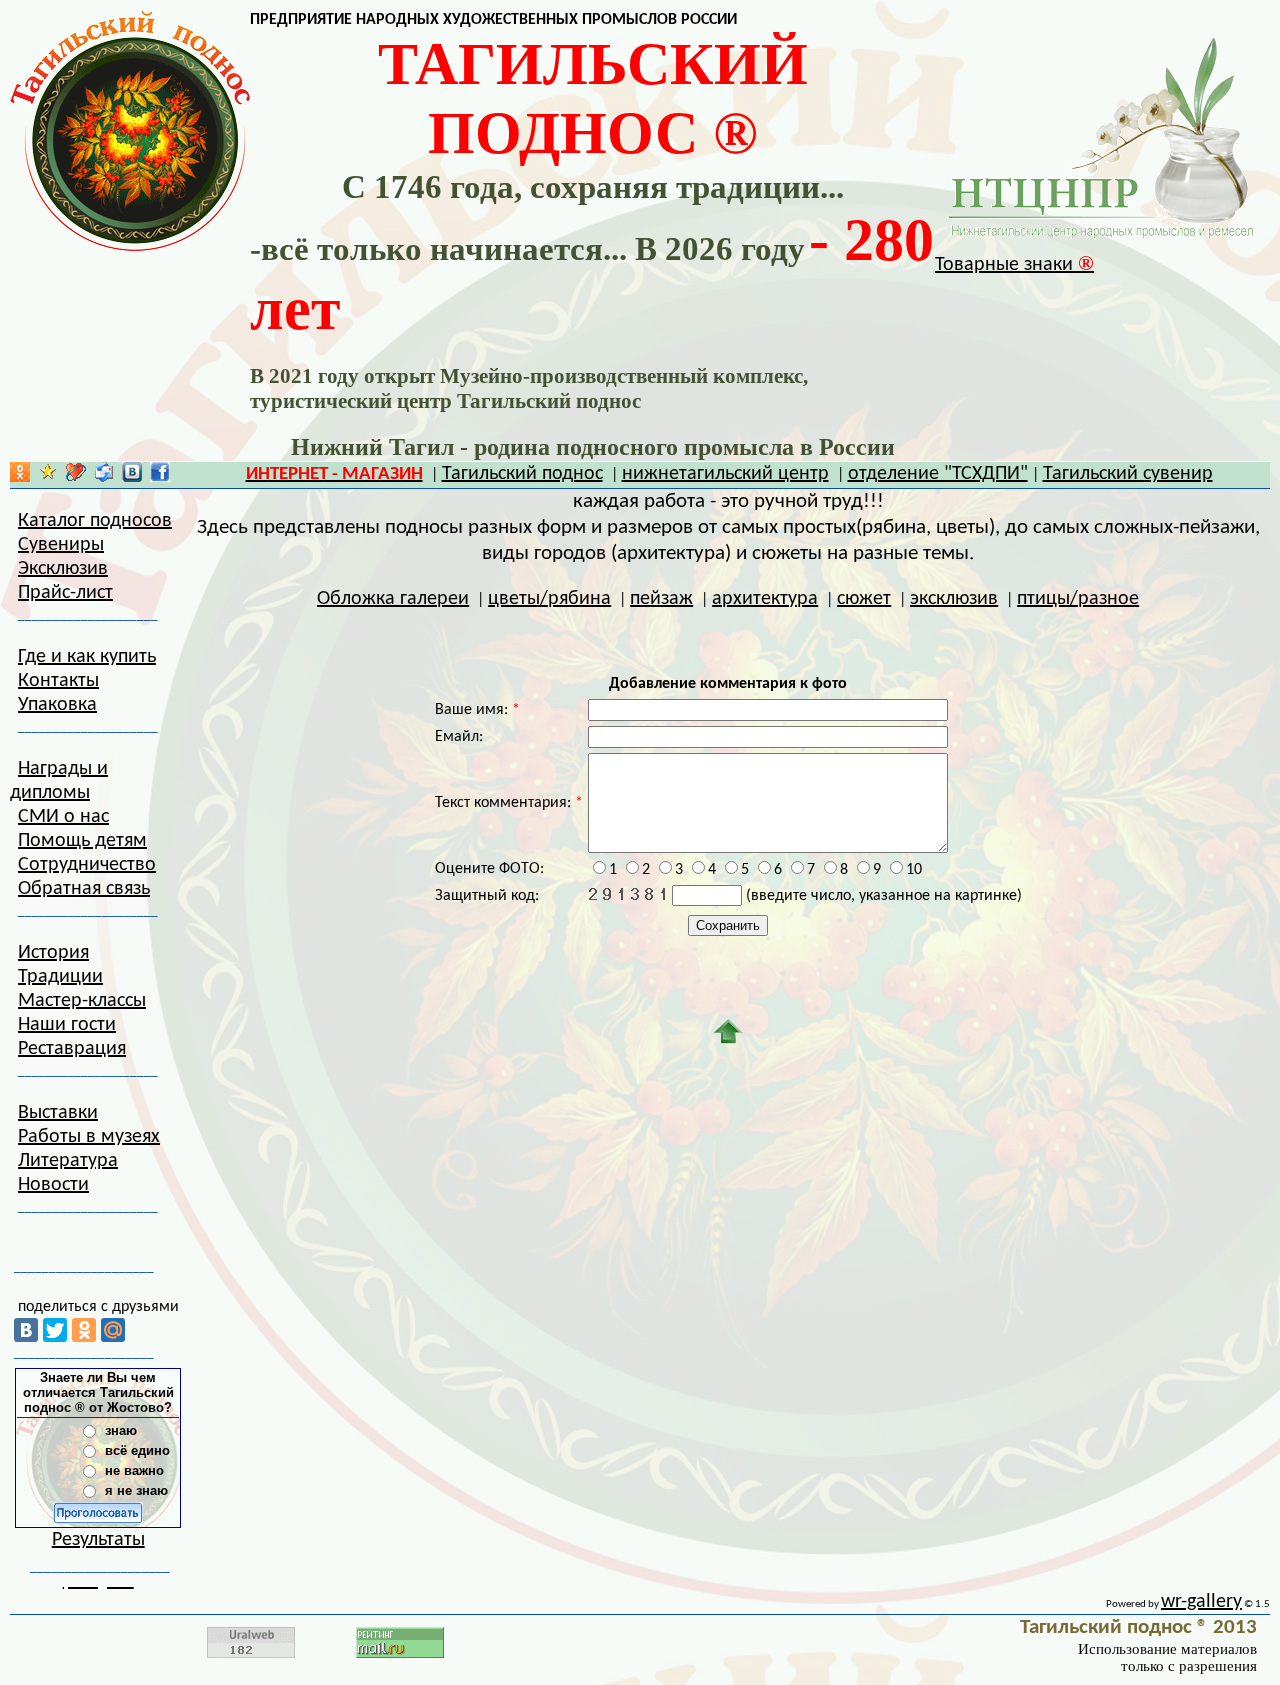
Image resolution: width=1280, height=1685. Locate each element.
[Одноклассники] (84, 1330)
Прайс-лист (65, 593)
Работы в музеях (89, 1137)
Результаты (98, 1540)
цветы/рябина (549, 599)
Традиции (60, 977)
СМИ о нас (63, 817)
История (53, 953)
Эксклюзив (63, 569)
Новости (53, 1185)
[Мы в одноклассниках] (20, 477)
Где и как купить (87, 657)
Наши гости (67, 1025)
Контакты (58, 681)
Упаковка (57, 705)
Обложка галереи (393, 599)
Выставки (58, 1113)
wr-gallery (1201, 1602)
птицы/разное (1078, 599)
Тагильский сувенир (1128, 474)
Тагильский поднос (522, 474)
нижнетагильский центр (725, 474)
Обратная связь (84, 889)
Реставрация (72, 1049)
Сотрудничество (87, 865)
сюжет (864, 599)
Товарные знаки (1014, 265)
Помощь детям (82, 841)
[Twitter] (55, 1330)
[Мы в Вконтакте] (132, 477)
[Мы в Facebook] (160, 477)
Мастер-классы (82, 1001)
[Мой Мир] (113, 1330)
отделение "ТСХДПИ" (938, 474)
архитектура (765, 599)
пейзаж (661, 599)
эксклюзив (954, 599)
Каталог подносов (95, 521)
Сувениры (61, 545)
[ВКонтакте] (26, 1330)
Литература (68, 1161)
